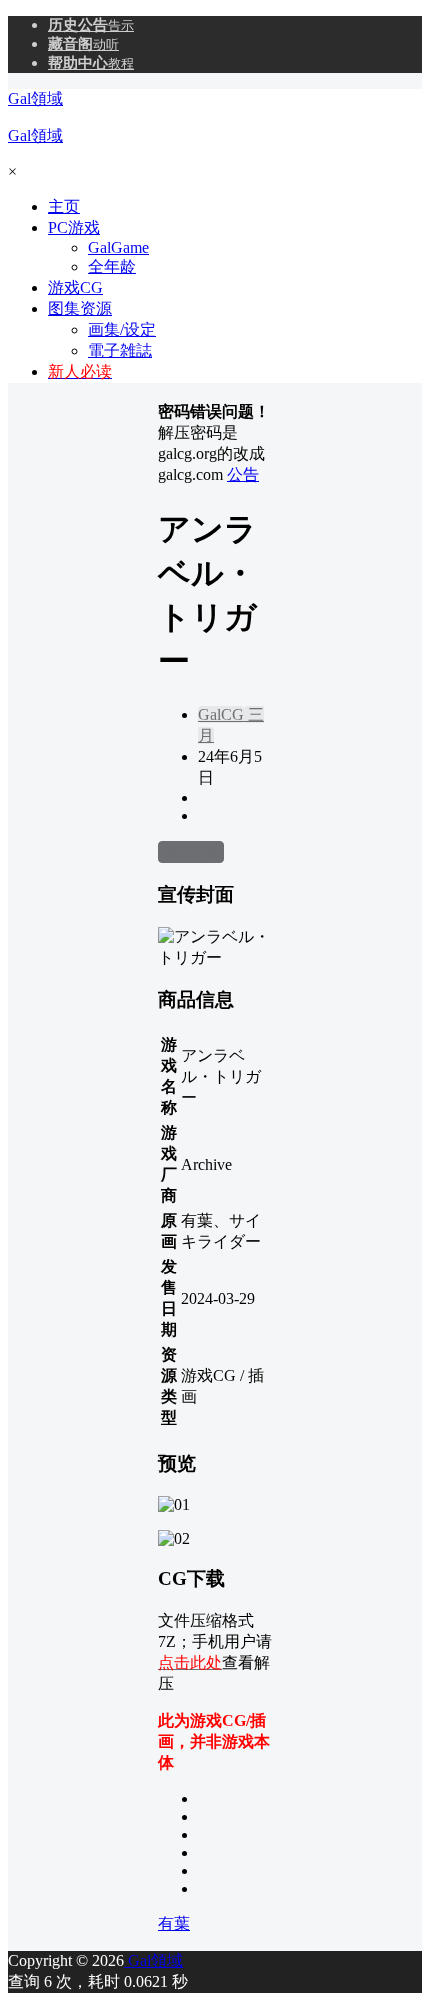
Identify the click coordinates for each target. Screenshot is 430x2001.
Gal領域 (153, 1960)
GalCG (221, 714)
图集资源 (80, 308)
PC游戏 (74, 227)
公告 (243, 474)
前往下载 (191, 851)
